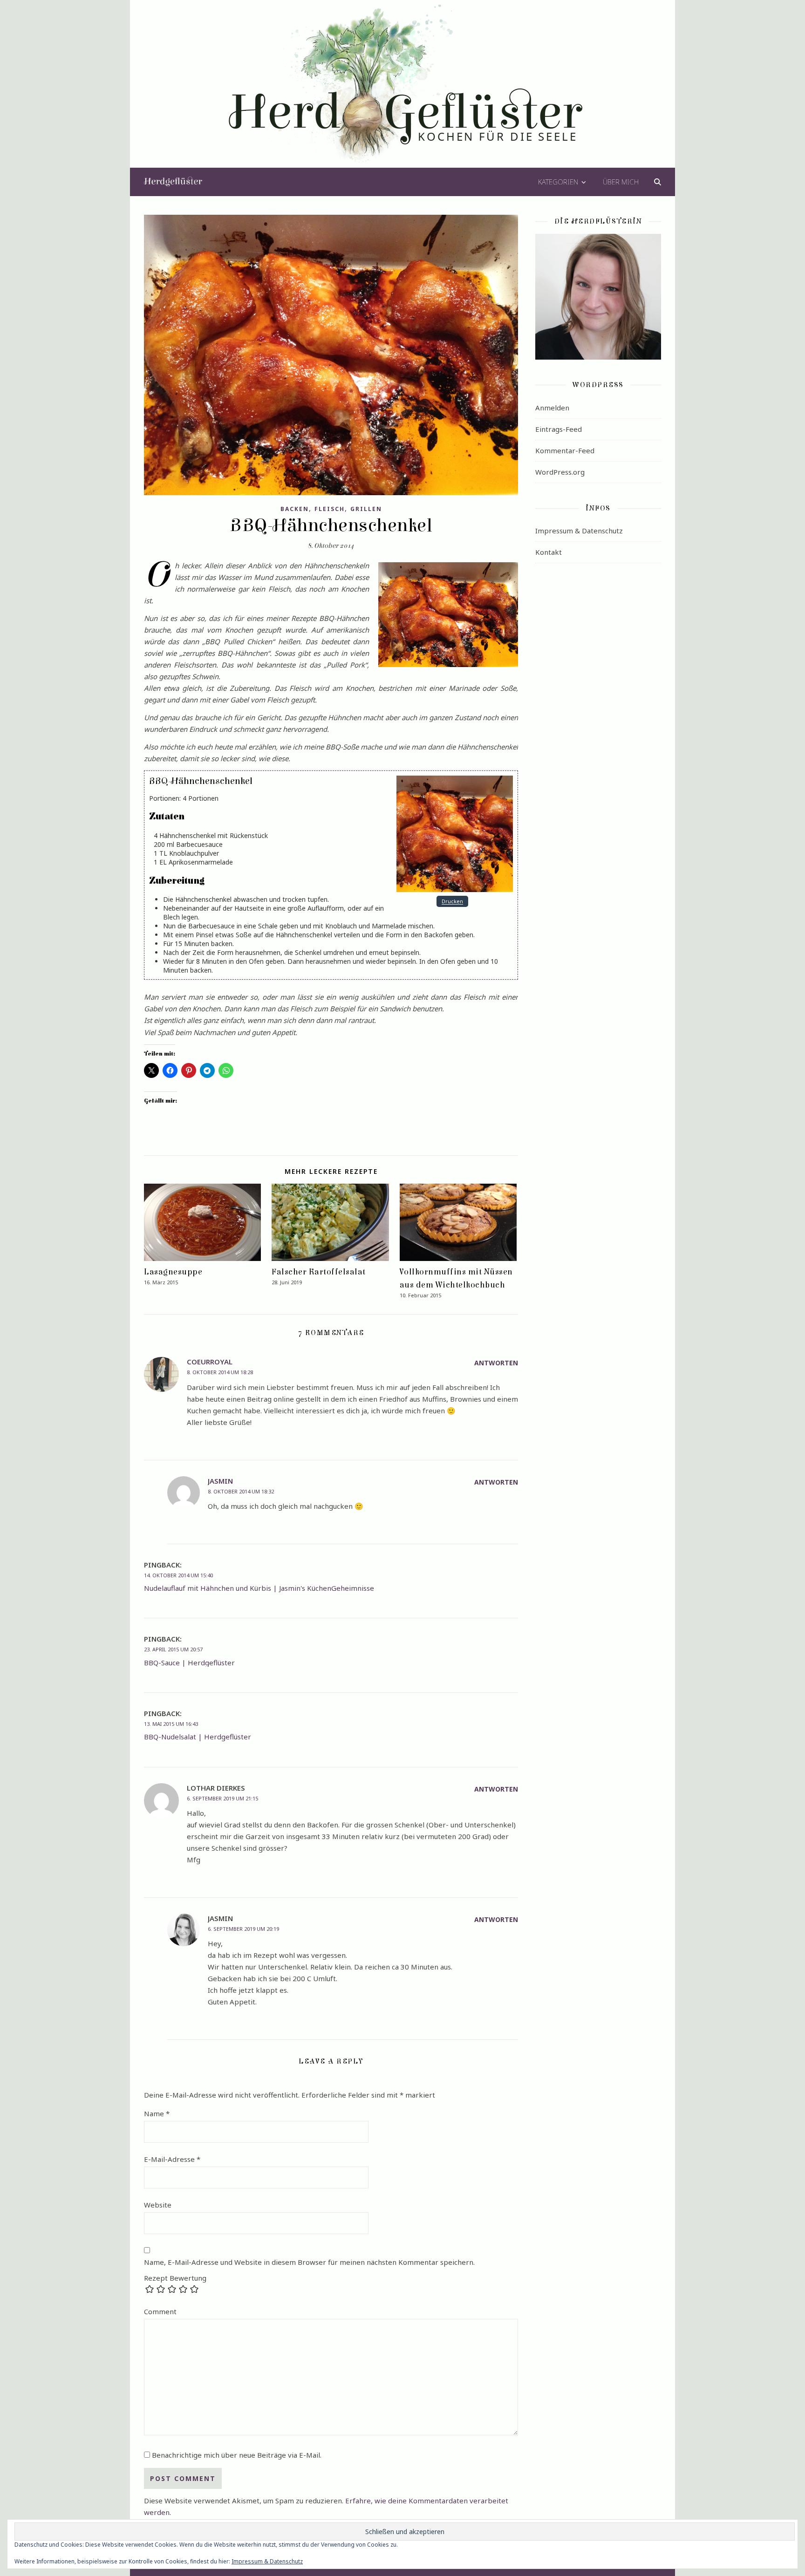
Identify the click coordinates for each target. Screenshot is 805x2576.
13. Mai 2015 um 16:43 (171, 1724)
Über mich (621, 182)
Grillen (366, 509)
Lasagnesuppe (173, 1272)
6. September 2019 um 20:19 (243, 1929)
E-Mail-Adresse (172, 2159)
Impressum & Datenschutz (579, 531)
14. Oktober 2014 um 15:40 (178, 1575)
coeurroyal (210, 1362)
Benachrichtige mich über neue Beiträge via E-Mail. (237, 2455)
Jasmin (220, 1481)
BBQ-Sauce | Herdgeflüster (189, 1663)
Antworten (496, 1363)
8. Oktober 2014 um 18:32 (241, 1491)
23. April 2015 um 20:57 (173, 1649)
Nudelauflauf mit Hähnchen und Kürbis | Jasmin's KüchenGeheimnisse (259, 1588)
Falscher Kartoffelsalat (319, 1272)
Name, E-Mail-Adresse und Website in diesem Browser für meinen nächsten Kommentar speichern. (309, 2262)
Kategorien (558, 182)
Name (157, 2113)
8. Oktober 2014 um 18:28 (220, 1372)
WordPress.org (560, 472)
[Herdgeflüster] (403, 90)
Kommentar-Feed (565, 450)
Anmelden (552, 408)
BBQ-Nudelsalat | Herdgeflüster (198, 1737)
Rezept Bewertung (175, 2278)
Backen (295, 509)
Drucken (452, 902)
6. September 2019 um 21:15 (222, 1798)
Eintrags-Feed (559, 429)
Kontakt (549, 552)
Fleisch (330, 509)
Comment (160, 2311)
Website (158, 2205)
